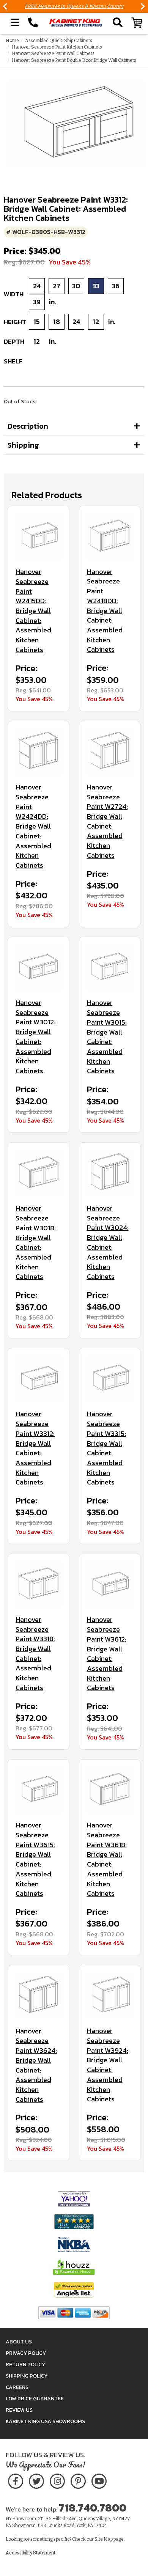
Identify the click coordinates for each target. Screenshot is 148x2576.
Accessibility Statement (31, 2553)
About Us (19, 2342)
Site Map (104, 2539)
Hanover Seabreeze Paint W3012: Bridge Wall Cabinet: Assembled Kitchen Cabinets (35, 1037)
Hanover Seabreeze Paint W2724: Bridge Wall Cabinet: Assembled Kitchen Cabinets (107, 821)
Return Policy (25, 2364)
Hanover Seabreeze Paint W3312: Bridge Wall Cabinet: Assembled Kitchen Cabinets (35, 1448)
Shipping (23, 445)
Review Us (19, 2410)
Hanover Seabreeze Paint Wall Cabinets (53, 53)
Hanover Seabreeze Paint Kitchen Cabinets (57, 47)
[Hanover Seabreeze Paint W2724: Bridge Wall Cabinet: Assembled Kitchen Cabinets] (110, 752)
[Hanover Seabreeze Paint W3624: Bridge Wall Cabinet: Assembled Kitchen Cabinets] (39, 1996)
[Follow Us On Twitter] (36, 2480)
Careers (17, 2387)
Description (28, 426)
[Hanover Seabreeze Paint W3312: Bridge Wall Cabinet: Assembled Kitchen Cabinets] (39, 1379)
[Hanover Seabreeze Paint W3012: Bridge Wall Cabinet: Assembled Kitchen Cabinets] (39, 968)
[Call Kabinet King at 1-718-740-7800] (33, 23)
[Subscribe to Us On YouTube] (99, 2480)
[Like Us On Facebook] (16, 2480)
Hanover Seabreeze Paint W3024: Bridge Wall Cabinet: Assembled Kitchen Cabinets (108, 1242)
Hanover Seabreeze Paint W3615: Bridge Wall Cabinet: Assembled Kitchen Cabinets (35, 1859)
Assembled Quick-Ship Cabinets (59, 41)
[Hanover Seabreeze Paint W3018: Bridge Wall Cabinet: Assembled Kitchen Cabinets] (39, 1173)
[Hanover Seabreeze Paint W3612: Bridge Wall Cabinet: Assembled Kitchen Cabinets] (110, 1584)
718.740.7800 (93, 2508)
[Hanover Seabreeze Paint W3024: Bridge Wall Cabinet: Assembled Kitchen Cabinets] (110, 1173)
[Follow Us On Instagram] (57, 2480)
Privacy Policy (26, 2353)
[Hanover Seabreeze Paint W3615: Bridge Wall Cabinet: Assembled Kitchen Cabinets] (39, 1790)
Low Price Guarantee (35, 2399)
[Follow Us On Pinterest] (78, 2480)
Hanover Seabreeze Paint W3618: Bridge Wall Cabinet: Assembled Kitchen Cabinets (107, 1859)
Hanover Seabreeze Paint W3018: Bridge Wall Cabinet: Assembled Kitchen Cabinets (36, 1242)
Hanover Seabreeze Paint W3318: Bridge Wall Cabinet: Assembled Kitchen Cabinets (35, 1654)
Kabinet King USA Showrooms (45, 2421)
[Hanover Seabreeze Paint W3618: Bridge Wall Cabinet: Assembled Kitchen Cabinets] (110, 1790)
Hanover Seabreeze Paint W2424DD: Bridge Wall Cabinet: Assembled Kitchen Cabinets (33, 826)
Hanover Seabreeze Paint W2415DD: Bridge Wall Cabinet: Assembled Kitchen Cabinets (33, 611)
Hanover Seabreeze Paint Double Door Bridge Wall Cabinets (74, 60)
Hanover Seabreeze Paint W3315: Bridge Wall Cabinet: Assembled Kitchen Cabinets (106, 1448)
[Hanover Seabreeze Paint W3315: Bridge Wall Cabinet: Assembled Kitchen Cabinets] (110, 1379)
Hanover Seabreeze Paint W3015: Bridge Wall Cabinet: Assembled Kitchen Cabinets (107, 1037)
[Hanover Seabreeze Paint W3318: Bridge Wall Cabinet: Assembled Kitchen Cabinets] (39, 1584)
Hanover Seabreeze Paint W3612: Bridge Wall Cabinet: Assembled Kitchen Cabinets (107, 1654)
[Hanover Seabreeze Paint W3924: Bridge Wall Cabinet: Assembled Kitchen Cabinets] (110, 1996)
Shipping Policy (27, 2376)
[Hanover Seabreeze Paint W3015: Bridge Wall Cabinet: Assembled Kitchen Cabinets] (110, 968)
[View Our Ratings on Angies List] (74, 2290)
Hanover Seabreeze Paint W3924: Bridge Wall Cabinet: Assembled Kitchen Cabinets (108, 2065)
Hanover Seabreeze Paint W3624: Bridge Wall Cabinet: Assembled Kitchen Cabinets (36, 2065)
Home (12, 41)
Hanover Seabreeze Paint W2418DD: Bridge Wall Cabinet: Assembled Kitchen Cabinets (105, 611)
